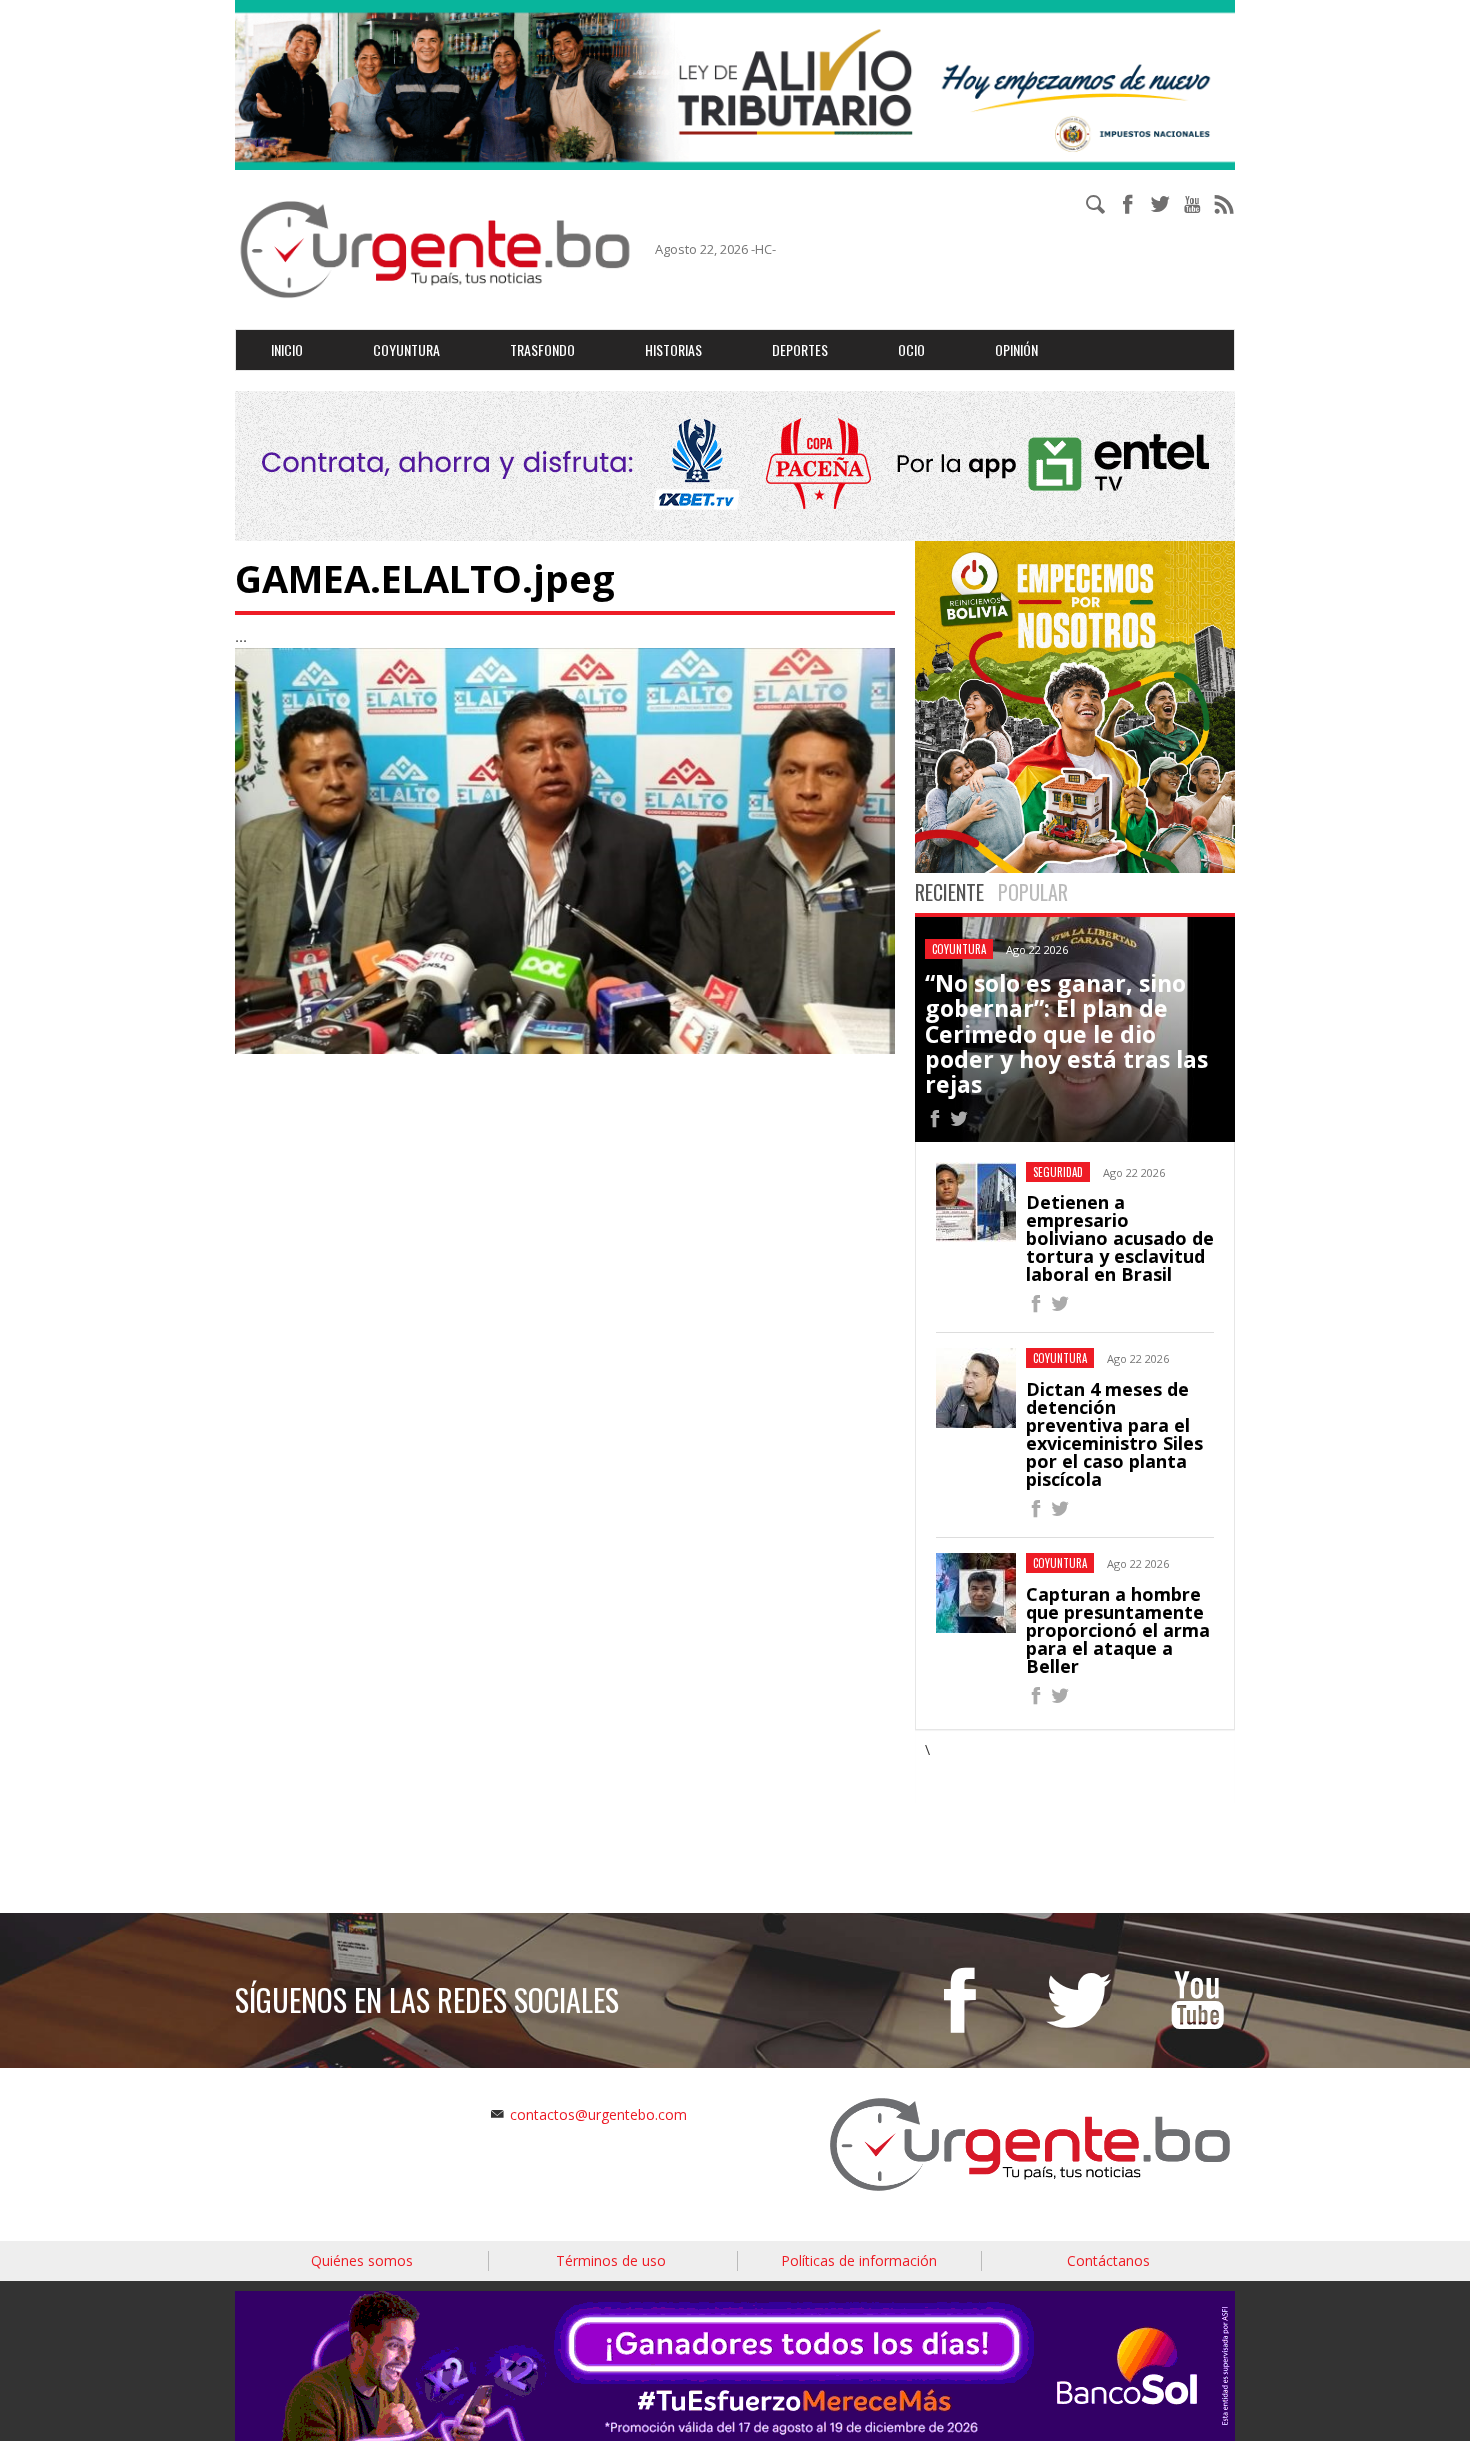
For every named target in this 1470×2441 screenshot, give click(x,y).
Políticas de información (859, 2260)
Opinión (1016, 349)
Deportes (800, 349)
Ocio (911, 349)
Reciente (949, 892)
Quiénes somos (362, 2260)
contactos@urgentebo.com (598, 2114)
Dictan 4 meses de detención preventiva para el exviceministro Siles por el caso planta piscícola (1114, 1434)
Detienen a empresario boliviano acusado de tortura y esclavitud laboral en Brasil (1120, 1238)
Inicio (287, 349)
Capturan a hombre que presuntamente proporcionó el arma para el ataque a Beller (1118, 1630)
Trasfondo (542, 349)
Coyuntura (406, 349)
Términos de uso (611, 2260)
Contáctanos (1108, 2260)
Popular (1033, 892)
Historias (673, 349)
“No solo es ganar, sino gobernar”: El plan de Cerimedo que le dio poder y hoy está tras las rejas (1066, 1033)
